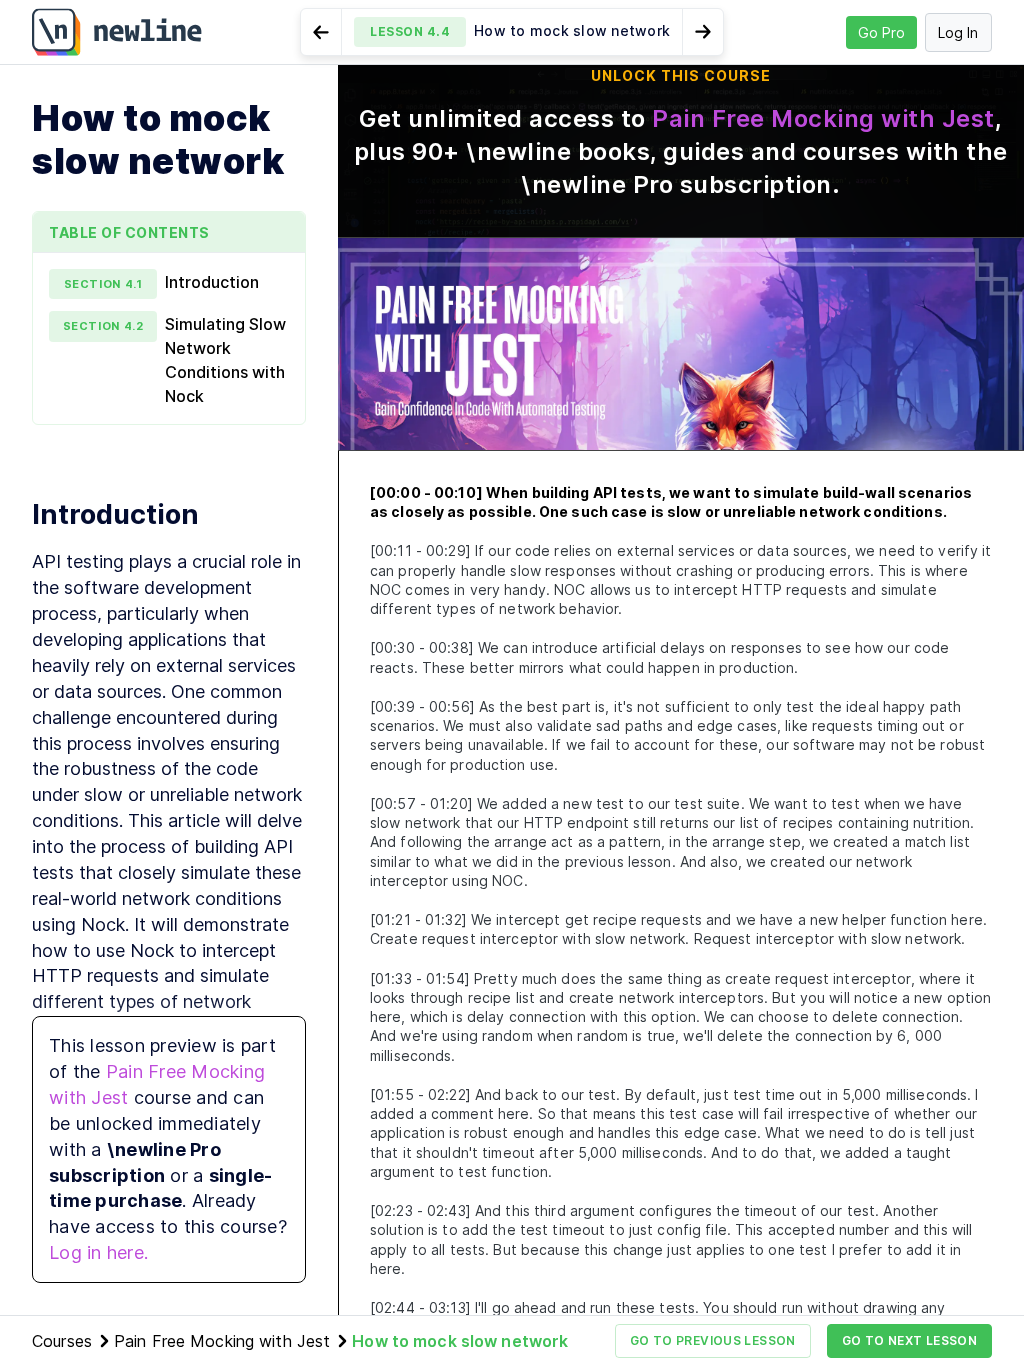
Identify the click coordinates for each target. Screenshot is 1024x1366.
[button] (512, 32)
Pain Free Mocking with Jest (823, 118)
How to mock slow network (460, 1341)
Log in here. (98, 1252)
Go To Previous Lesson (713, 1340)
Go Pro (881, 32)
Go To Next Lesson (909, 1340)
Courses (62, 1341)
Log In (958, 32)
